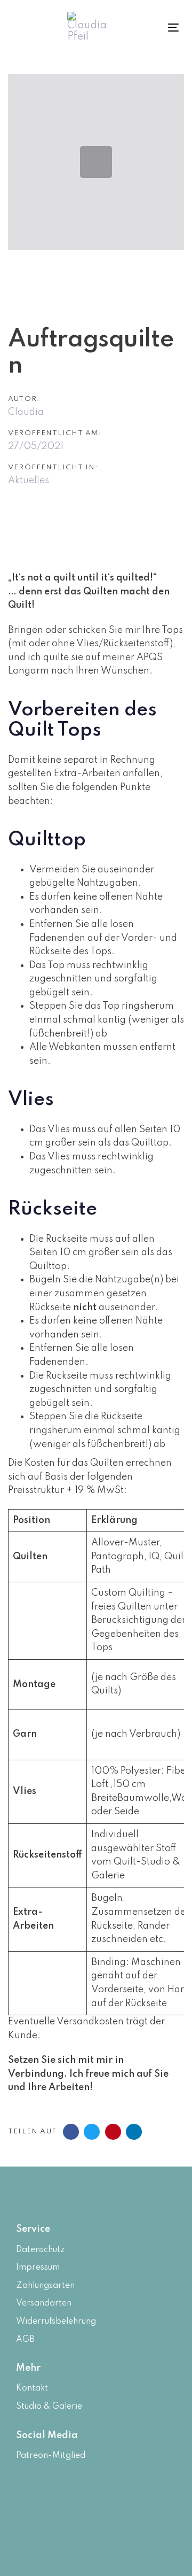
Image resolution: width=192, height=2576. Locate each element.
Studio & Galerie (49, 2407)
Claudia (26, 412)
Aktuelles (29, 481)
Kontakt (32, 2388)
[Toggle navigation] (162, 28)
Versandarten (44, 2303)
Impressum (38, 2268)
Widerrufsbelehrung (56, 2322)
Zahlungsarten (45, 2286)
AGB (25, 2340)
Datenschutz (40, 2250)
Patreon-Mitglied (51, 2456)
